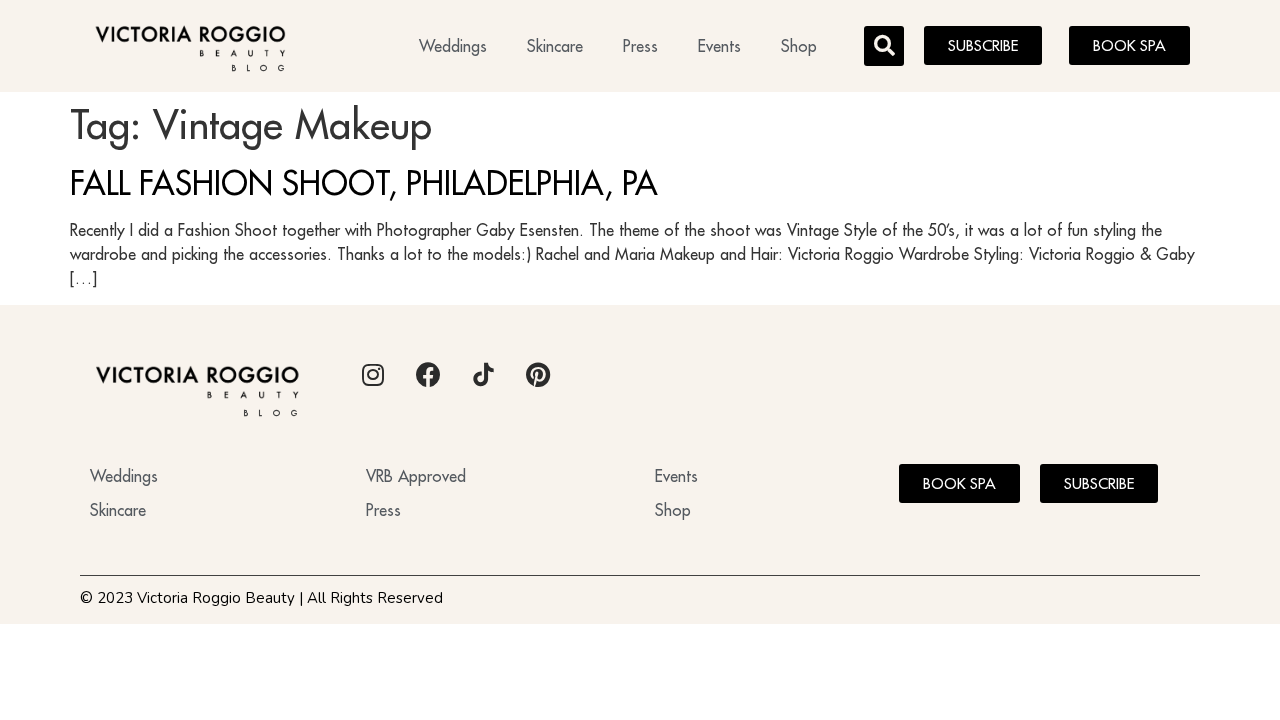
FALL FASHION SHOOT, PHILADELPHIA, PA (364, 183)
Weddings (453, 46)
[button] (884, 46)
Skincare (555, 46)
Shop (799, 46)
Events (719, 46)
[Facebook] (428, 375)
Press (640, 46)
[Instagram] (373, 375)
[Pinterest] (538, 375)
